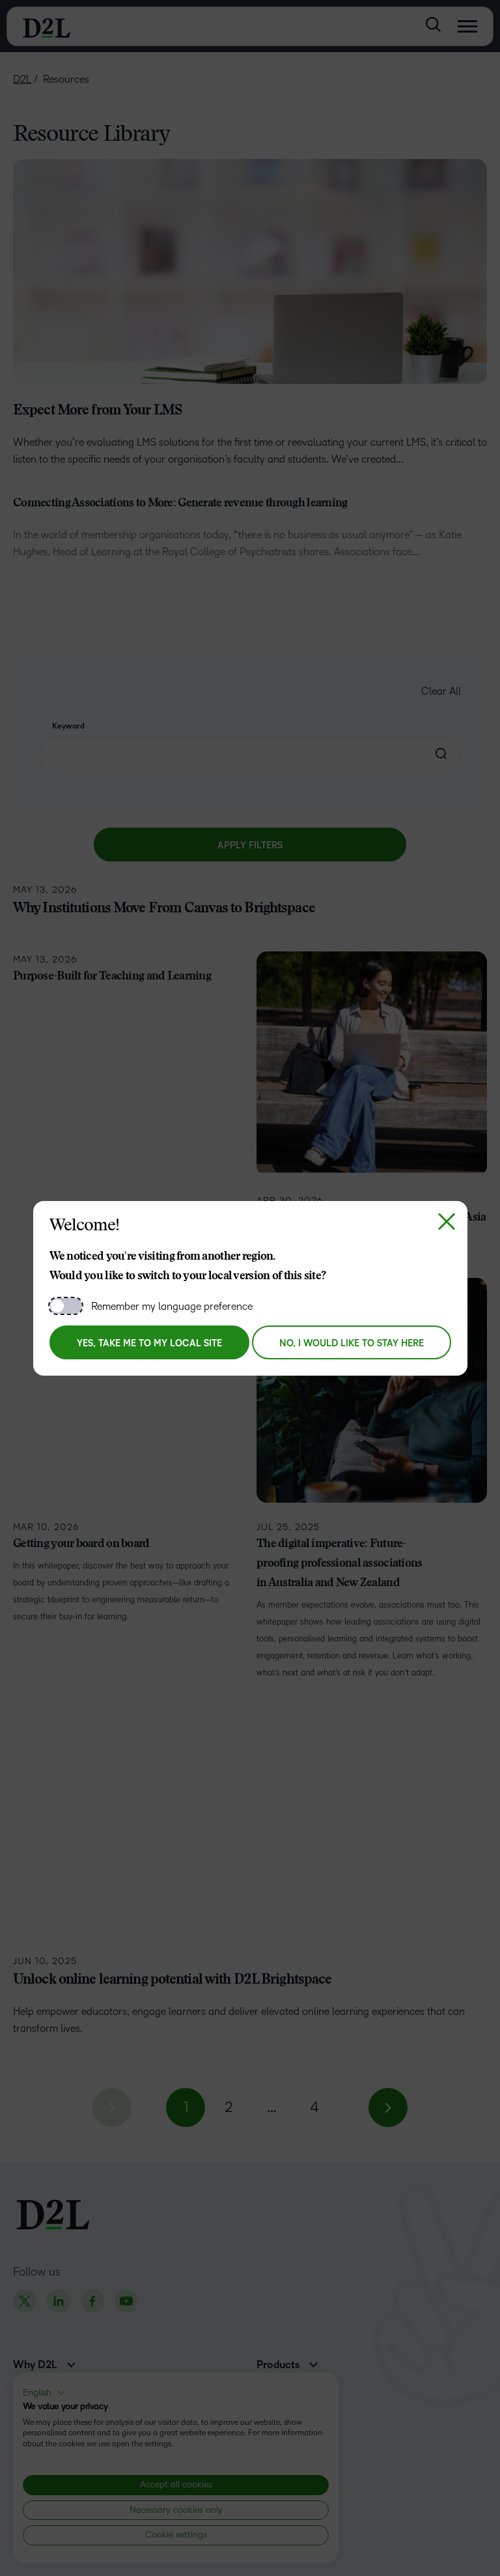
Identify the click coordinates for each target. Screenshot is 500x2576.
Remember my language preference (172, 1306)
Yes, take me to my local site (149, 1343)
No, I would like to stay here (352, 1343)
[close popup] (447, 1222)
